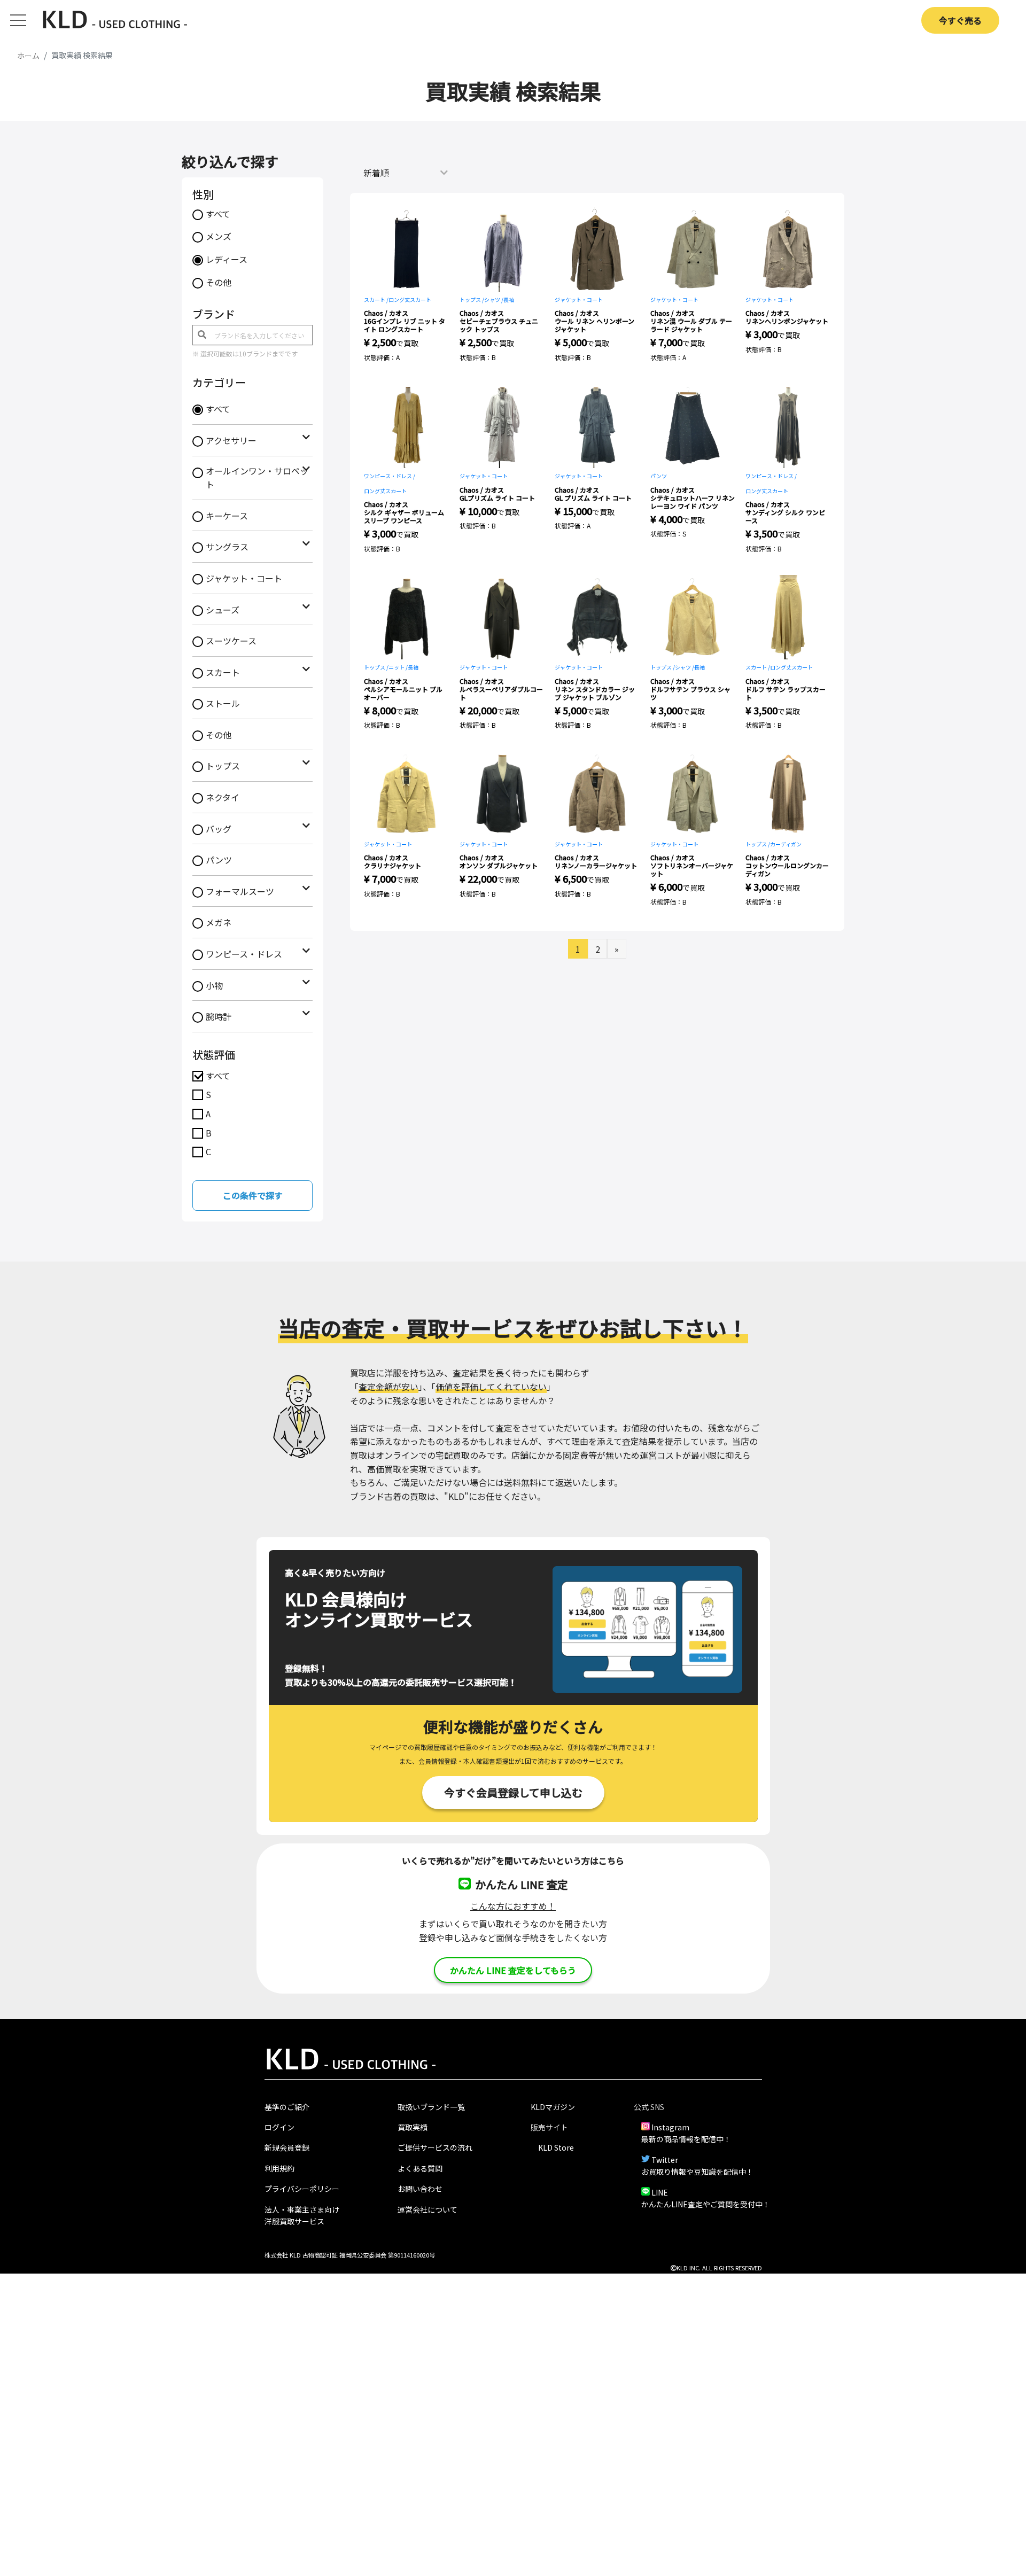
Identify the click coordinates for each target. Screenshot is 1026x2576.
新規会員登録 (287, 2147)
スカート (223, 672)
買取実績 (413, 2127)
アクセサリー (231, 440)
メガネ (219, 922)
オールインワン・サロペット (257, 478)
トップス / (472, 299)
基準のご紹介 (287, 2107)
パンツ (219, 860)
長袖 (509, 299)
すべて (218, 214)
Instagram (670, 2127)
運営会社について (428, 2209)
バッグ (219, 829)
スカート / (376, 299)
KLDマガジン (553, 2107)
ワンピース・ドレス (244, 954)
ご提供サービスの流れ (435, 2147)
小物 (214, 985)
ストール (223, 703)
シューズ (223, 610)
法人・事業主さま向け (302, 2209)
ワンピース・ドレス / (390, 476)
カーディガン (786, 844)
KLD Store (556, 2147)
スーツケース (231, 641)
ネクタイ (223, 797)
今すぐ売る (960, 20)
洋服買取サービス (294, 2221)
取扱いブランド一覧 (431, 2107)
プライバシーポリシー (302, 2189)
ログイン (279, 2127)
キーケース (227, 516)
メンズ (219, 236)
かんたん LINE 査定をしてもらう (513, 1970)
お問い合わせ (420, 2189)
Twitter (665, 2160)
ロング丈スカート (410, 299)
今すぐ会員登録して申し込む (513, 1792)
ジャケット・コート (244, 578)
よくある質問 (420, 2168)
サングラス (227, 547)
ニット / (398, 667)
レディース (227, 259)
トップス (223, 766)
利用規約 (279, 2168)
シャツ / (494, 299)
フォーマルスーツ (240, 891)
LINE (660, 2192)
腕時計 (219, 1016)
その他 (219, 282)
